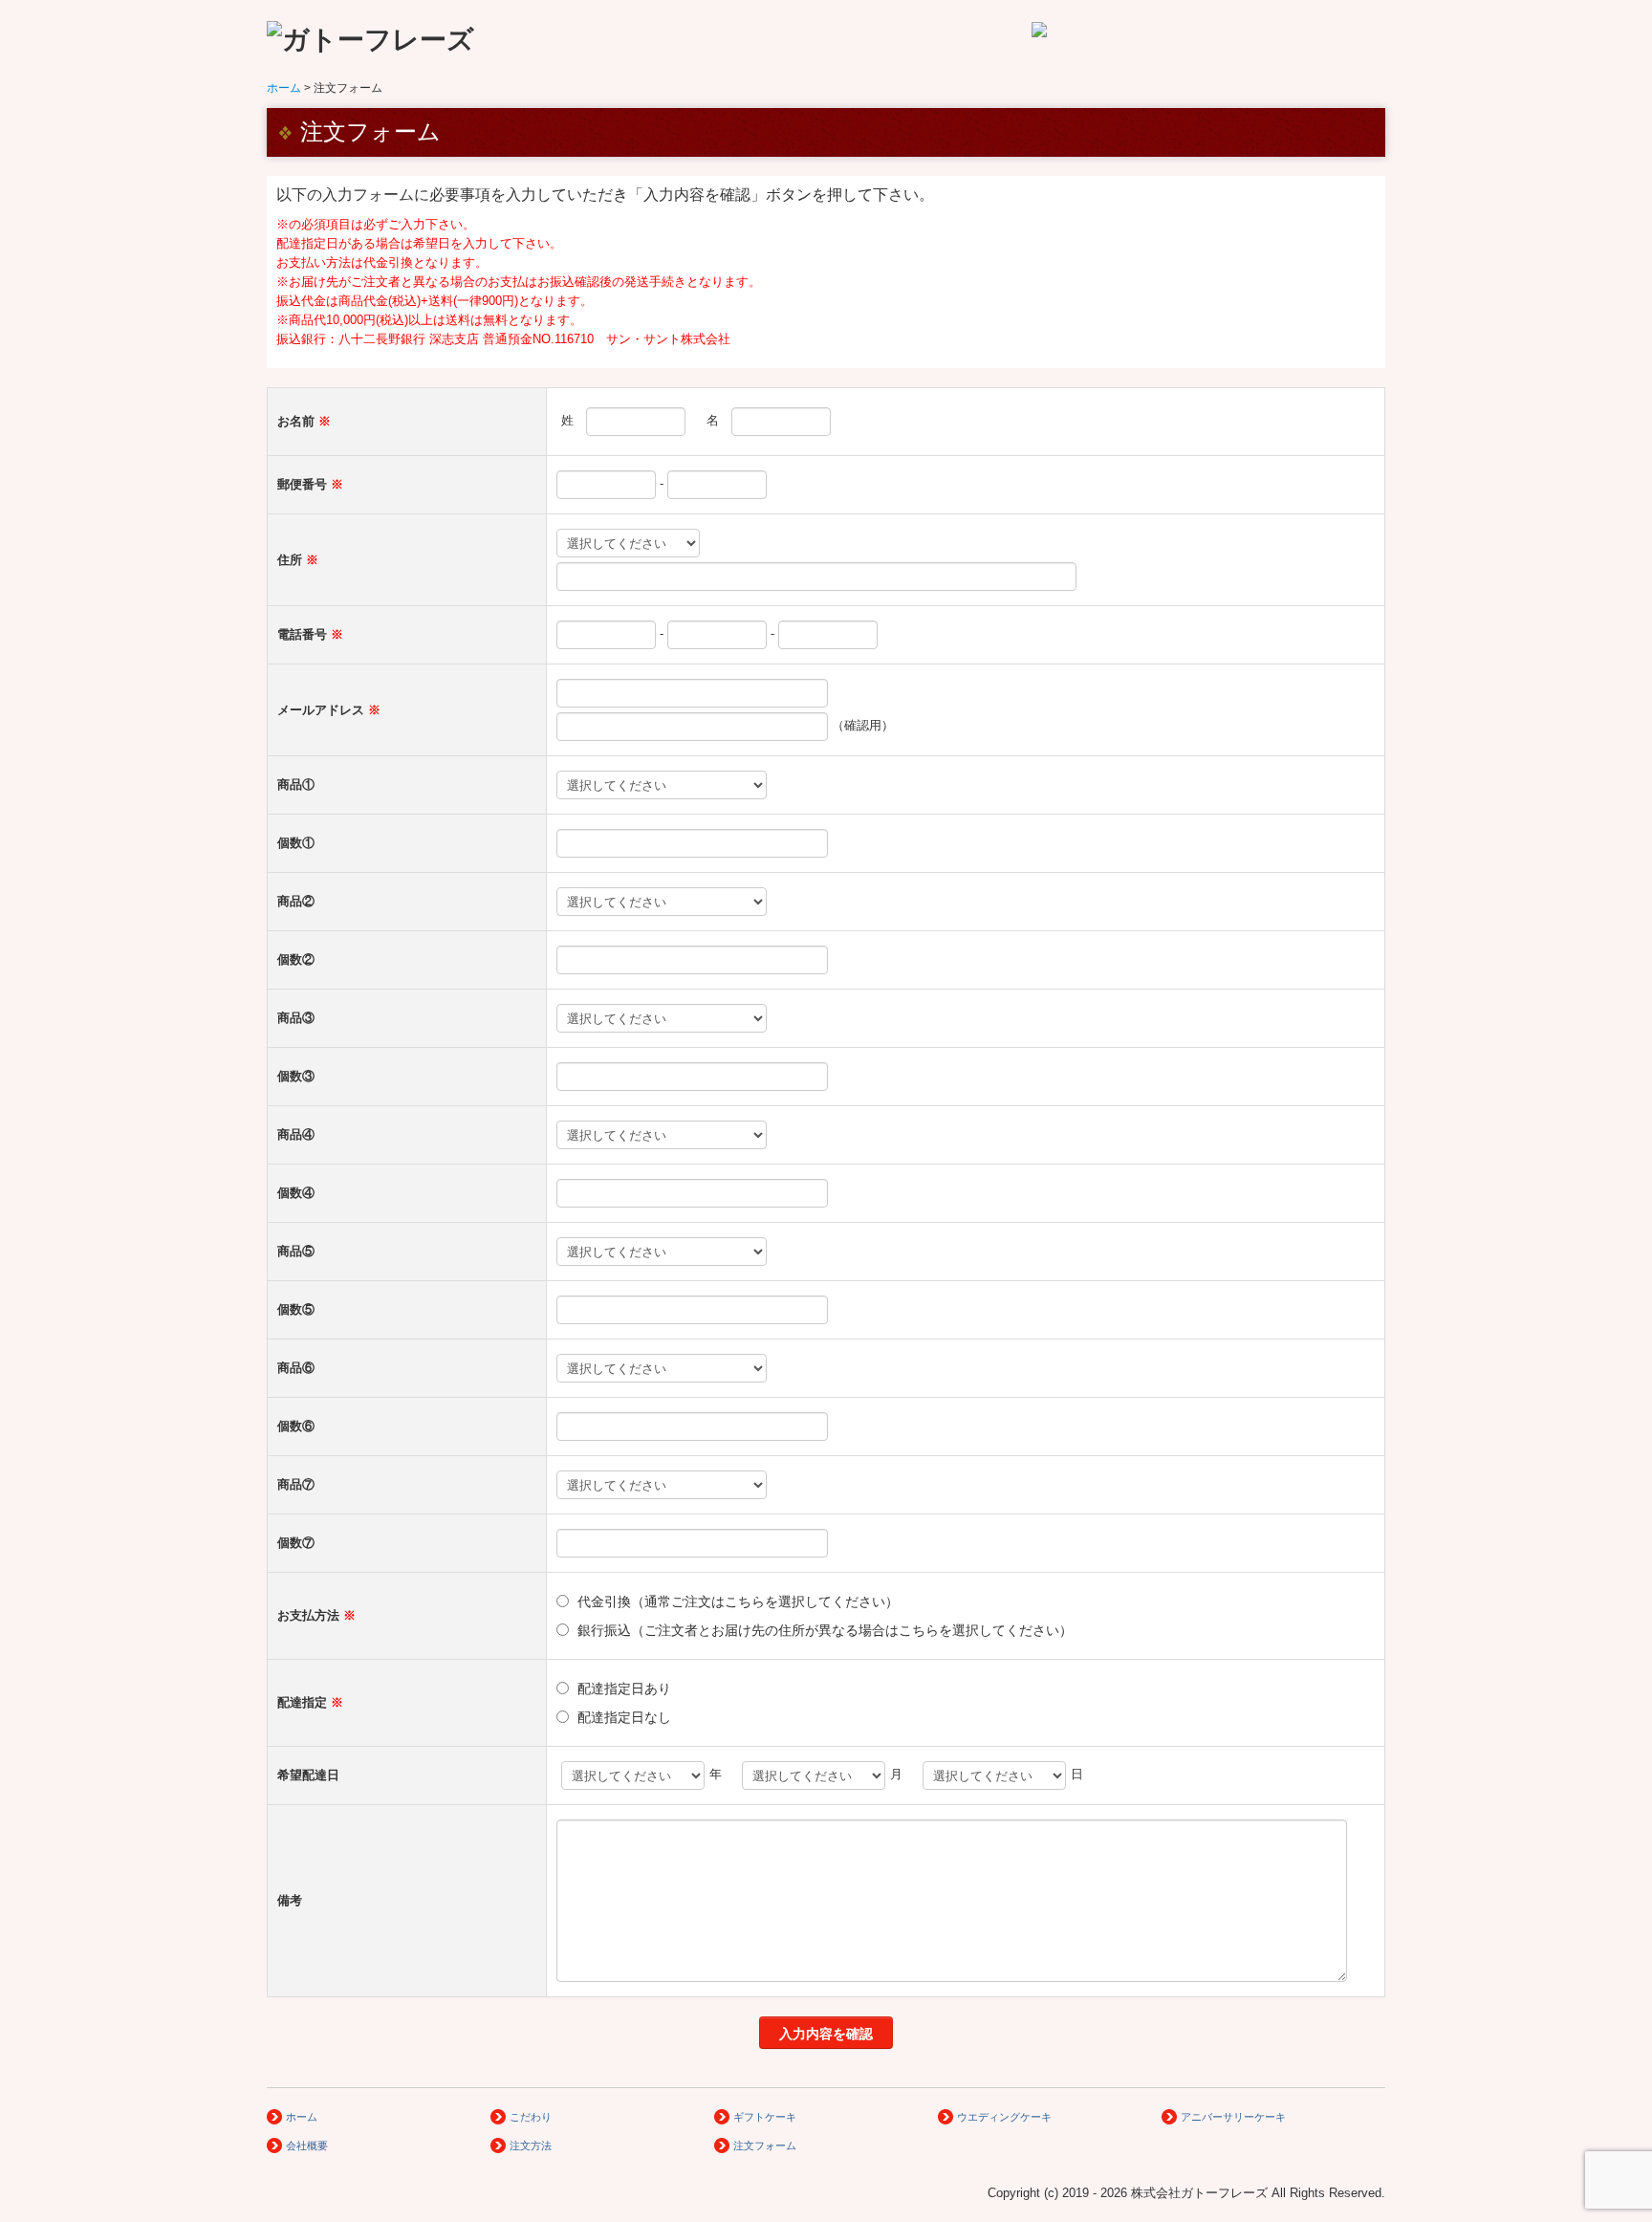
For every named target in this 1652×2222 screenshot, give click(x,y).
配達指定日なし (624, 1717)
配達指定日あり (624, 1688)
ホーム (302, 2117)
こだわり (531, 2117)
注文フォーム (765, 2146)
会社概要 (307, 2146)
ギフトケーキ (765, 2117)
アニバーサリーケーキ (1233, 2117)
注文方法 (531, 2146)
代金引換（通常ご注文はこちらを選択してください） (738, 1601)
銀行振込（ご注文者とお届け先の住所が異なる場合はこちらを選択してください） (825, 1630)
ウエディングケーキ (1004, 2117)
